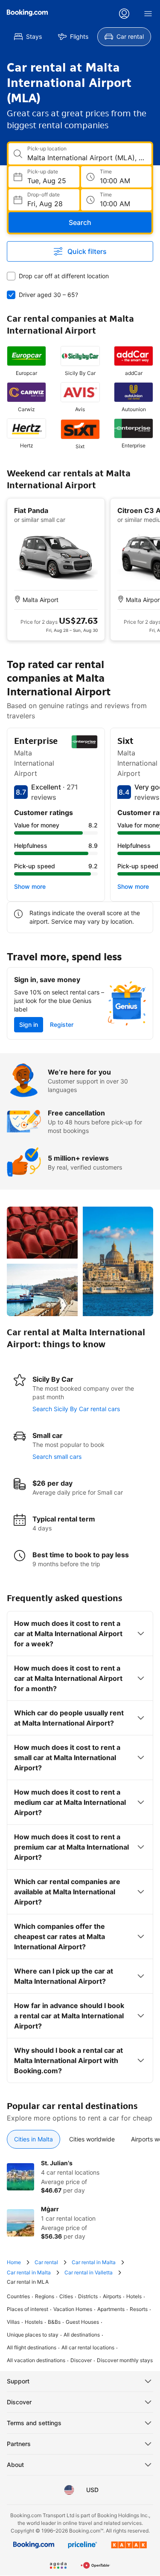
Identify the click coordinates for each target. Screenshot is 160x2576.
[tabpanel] (80, 2200)
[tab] (33, 2139)
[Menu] (148, 14)
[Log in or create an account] (124, 14)
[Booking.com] (27, 13)
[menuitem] (28, 37)
